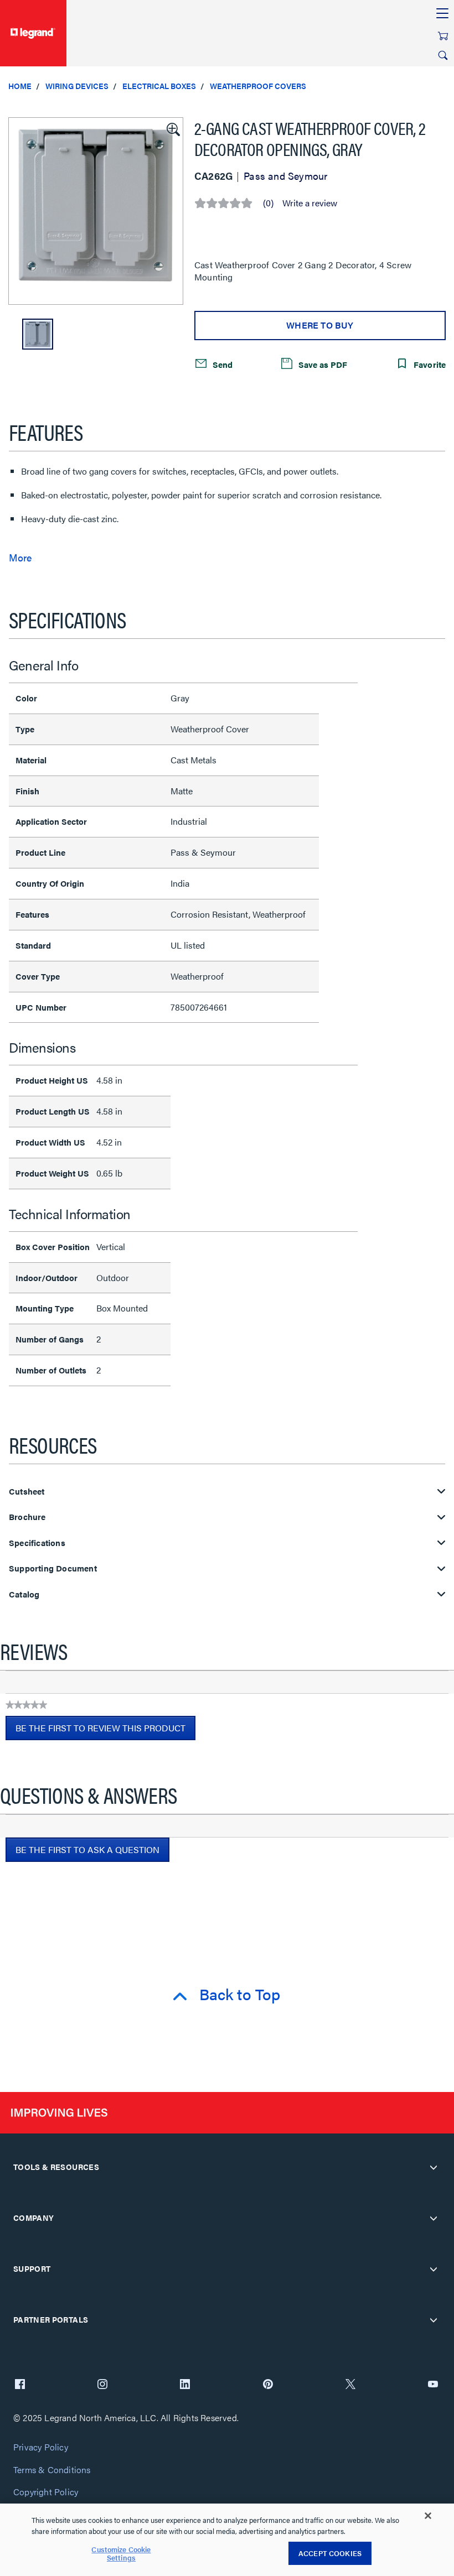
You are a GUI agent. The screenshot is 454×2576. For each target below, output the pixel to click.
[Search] (443, 55)
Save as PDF (322, 364)
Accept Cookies (330, 2553)
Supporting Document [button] (53, 1568)
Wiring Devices (77, 86)
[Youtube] (433, 2385)
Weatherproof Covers (258, 86)
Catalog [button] (24, 1594)
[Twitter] (350, 2385)
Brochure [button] (27, 1517)
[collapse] (434, 2167)
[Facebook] (20, 2385)
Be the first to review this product (105, 1731)
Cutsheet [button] (27, 1492)
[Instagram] (102, 2385)
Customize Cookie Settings (121, 2554)
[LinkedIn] (185, 2385)
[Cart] (443, 36)
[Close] (428, 2516)
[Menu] (442, 14)
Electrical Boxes (159, 86)
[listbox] (96, 211)
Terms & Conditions (52, 2470)
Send (221, 364)
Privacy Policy (41, 2447)
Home (20, 86)
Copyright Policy (46, 2492)
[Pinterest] (268, 2385)
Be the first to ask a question (87, 1849)
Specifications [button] (37, 1543)
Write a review (310, 203)
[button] (172, 128)
